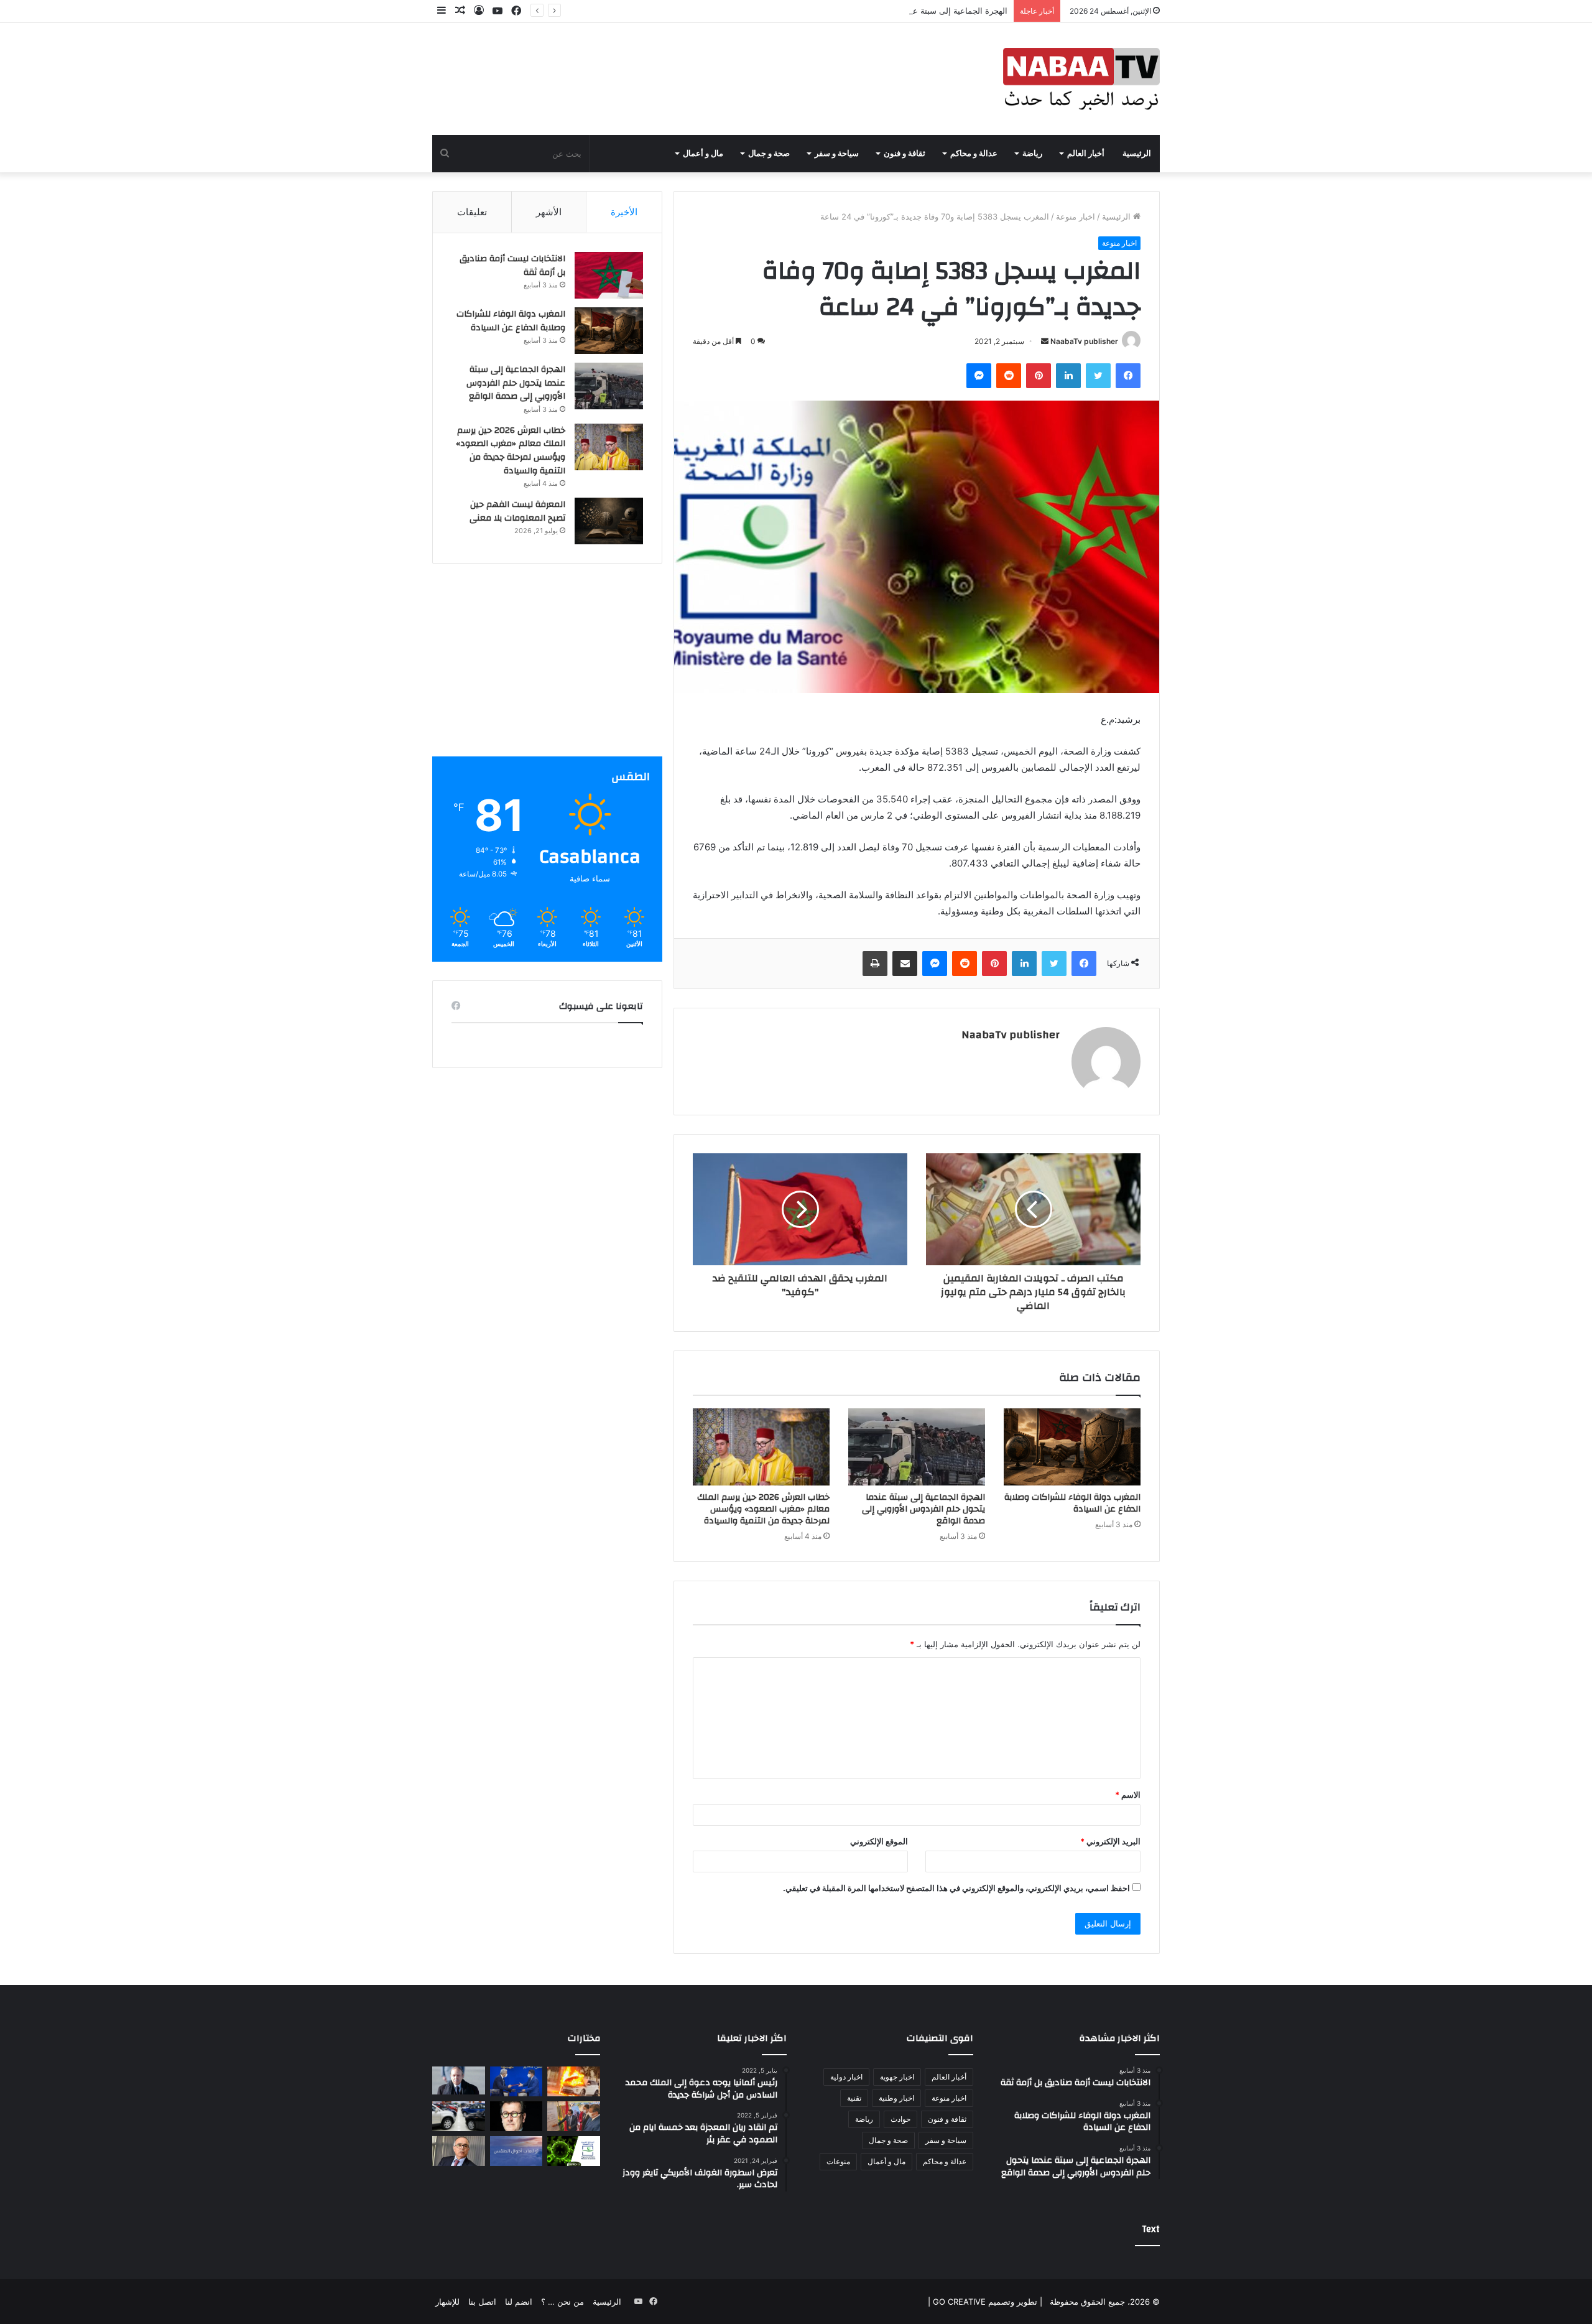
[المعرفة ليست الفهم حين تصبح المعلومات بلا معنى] (609, 521)
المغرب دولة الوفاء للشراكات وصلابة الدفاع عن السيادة (1072, 1503)
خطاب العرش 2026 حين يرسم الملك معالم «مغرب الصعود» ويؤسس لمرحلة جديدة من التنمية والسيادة (763, 1509)
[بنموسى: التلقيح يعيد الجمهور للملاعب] (459, 2151)
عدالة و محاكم (974, 154)
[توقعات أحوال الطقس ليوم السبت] (516, 2151)
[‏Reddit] (1009, 376)
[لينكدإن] (1068, 376)
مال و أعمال (703, 154)
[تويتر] (1098, 376)
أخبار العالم (1086, 154)
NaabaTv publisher (1084, 341)
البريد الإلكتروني (1110, 1841)
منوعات (838, 2161)
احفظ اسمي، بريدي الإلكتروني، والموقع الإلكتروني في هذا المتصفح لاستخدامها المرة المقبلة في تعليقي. (956, 1888)
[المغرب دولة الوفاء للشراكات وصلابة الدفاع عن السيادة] (1072, 1447)
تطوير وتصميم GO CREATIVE (984, 2302)
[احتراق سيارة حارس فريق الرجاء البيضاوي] (574, 2081)
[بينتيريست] (1039, 376)
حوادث (900, 2119)
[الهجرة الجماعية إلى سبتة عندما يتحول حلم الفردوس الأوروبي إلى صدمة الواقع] (917, 1447)
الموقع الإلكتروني (879, 1841)
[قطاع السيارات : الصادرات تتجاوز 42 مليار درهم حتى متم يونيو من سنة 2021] (459, 2116)
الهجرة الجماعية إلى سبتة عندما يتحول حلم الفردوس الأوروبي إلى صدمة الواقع (873, 11)
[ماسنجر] (979, 376)
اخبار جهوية (897, 2077)
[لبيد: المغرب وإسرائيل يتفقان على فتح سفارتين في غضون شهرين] (516, 2081)
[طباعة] (875, 964)
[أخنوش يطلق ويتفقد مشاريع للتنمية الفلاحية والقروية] (574, 2116)
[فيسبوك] (1128, 376)
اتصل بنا (482, 2302)
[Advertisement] (547, 669)
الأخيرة (624, 212)
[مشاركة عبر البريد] (905, 964)
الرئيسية (1137, 154)
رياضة (1032, 154)
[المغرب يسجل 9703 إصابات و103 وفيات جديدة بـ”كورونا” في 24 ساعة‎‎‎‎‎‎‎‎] (574, 2151)
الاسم (1128, 1795)
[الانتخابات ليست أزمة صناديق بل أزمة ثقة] (609, 275)
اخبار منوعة (1076, 216)
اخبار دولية (846, 2077)
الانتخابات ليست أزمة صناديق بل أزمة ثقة (512, 266)
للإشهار (447, 2302)
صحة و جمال (769, 154)
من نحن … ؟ (562, 2302)
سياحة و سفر (837, 154)
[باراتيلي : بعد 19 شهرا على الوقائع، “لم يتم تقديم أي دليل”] (516, 2116)
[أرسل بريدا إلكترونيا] (1045, 341)
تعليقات (472, 212)
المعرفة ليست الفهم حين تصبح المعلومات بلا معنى (517, 511)
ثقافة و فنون (905, 154)
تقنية (854, 2098)
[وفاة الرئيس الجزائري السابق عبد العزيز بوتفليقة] (459, 2080)
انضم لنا (519, 2302)
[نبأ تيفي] (1081, 79)
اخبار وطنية (896, 2098)
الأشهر (549, 212)
